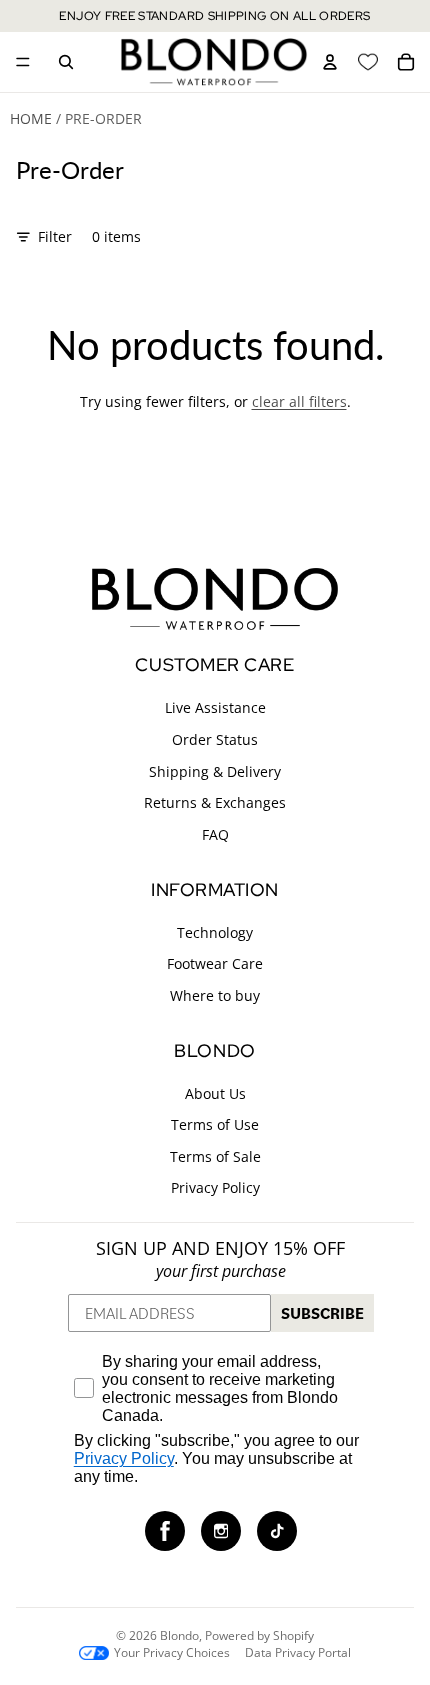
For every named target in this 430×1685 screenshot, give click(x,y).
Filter (55, 236)
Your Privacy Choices (172, 1653)
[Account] (330, 62)
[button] (165, 1531)
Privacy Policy (215, 1187)
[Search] (66, 62)
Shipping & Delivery (215, 770)
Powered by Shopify (259, 1635)
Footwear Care (215, 963)
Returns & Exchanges (215, 802)
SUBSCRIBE (322, 1313)
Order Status (215, 739)
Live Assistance (215, 707)
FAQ (215, 834)
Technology (215, 931)
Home (31, 118)
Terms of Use (215, 1124)
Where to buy (215, 995)
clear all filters (299, 401)
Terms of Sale (215, 1156)
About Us (215, 1092)
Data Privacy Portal (298, 1653)
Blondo (179, 1635)
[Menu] (23, 62)
